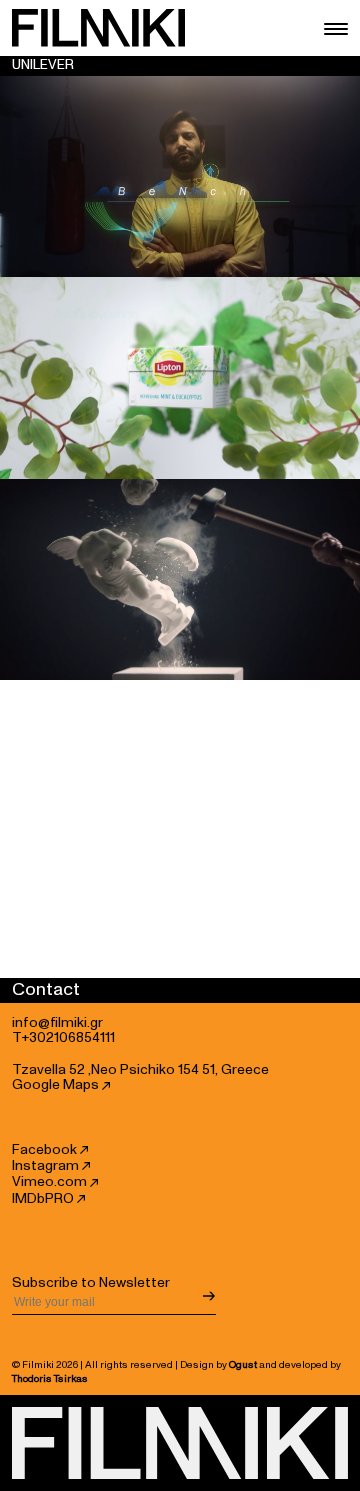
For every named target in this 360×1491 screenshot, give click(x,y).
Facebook (46, 1150)
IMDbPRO (44, 1199)
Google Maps (57, 1085)
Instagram (47, 1166)
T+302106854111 (63, 1038)
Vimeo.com (51, 1182)
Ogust (243, 1365)
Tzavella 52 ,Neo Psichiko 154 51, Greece (140, 1070)
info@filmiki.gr (57, 1023)
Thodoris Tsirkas (50, 1379)
